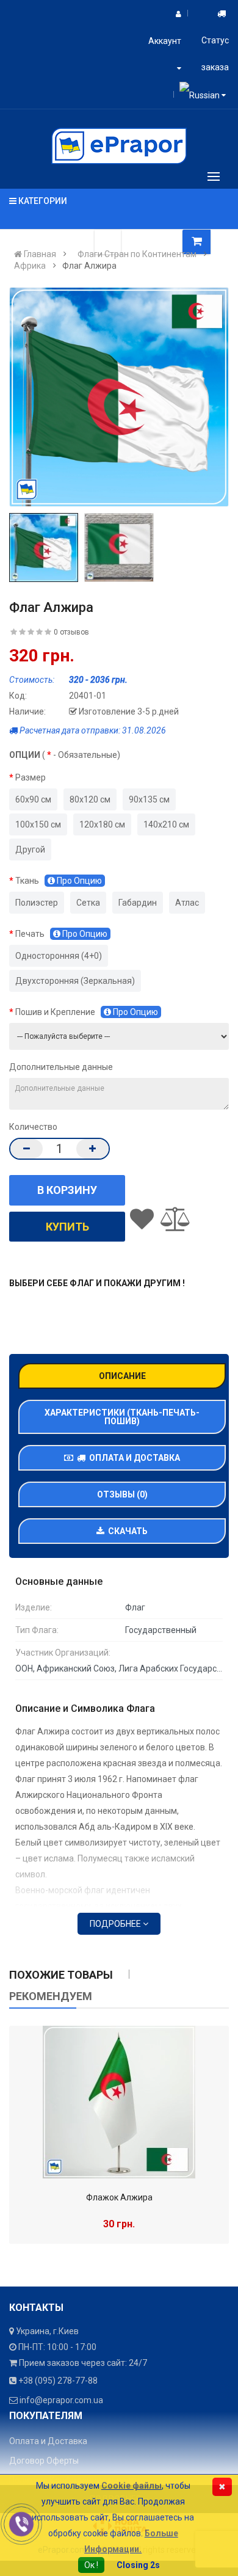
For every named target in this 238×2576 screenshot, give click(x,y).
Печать (61, 934)
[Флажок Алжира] (119, 2102)
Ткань (59, 881)
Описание (122, 1376)
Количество (33, 1127)
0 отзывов (71, 632)
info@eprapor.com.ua (61, 2400)
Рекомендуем (51, 1996)
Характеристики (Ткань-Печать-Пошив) (122, 1417)
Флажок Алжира (119, 2197)
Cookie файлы (132, 2486)
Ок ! (91, 2565)
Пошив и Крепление (87, 1012)
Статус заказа (215, 54)
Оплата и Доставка (133, 1458)
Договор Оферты (44, 2461)
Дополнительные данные (61, 1067)
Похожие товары (61, 1975)
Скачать (126, 1531)
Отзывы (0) (122, 1494)
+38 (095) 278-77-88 (58, 2381)
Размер (31, 777)
